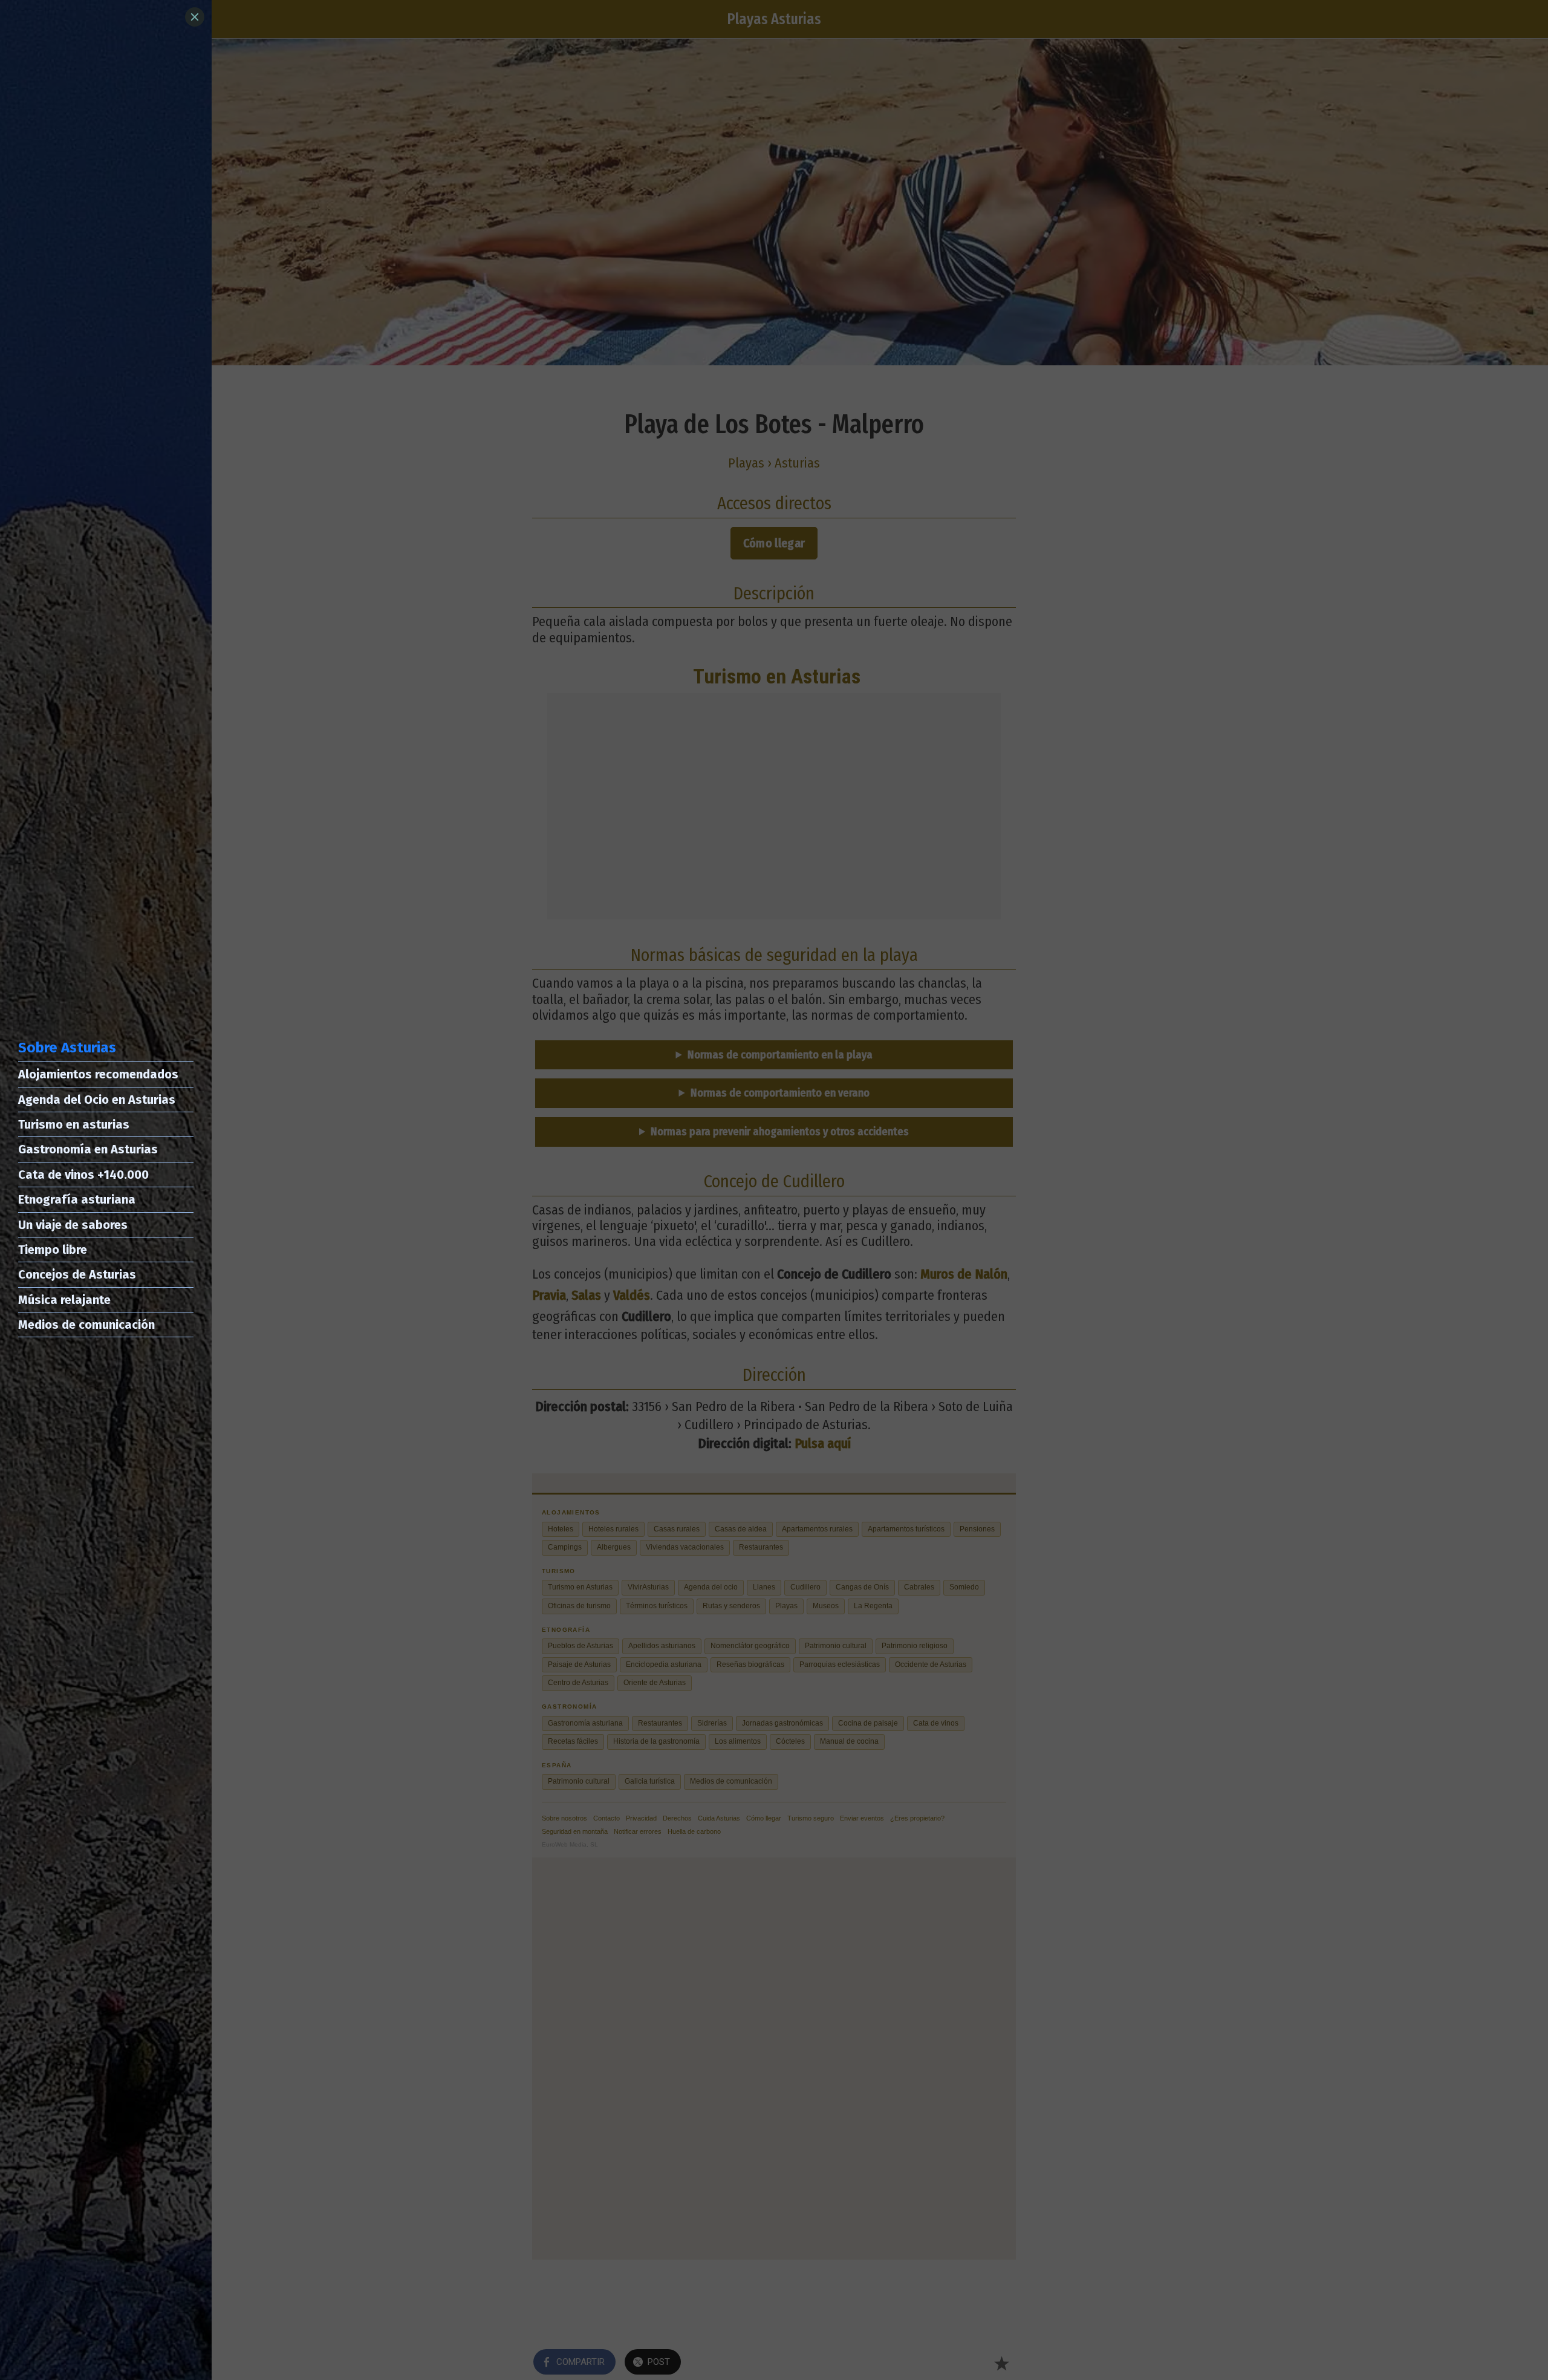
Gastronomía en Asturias (88, 1149)
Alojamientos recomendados (98, 1074)
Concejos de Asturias (77, 1274)
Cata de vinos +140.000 (83, 1175)
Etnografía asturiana (77, 1199)
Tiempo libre (53, 1250)
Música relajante (64, 1300)
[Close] (195, 17)
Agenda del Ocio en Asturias (97, 1100)
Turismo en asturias (74, 1124)
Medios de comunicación (86, 1325)
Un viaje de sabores (73, 1225)
